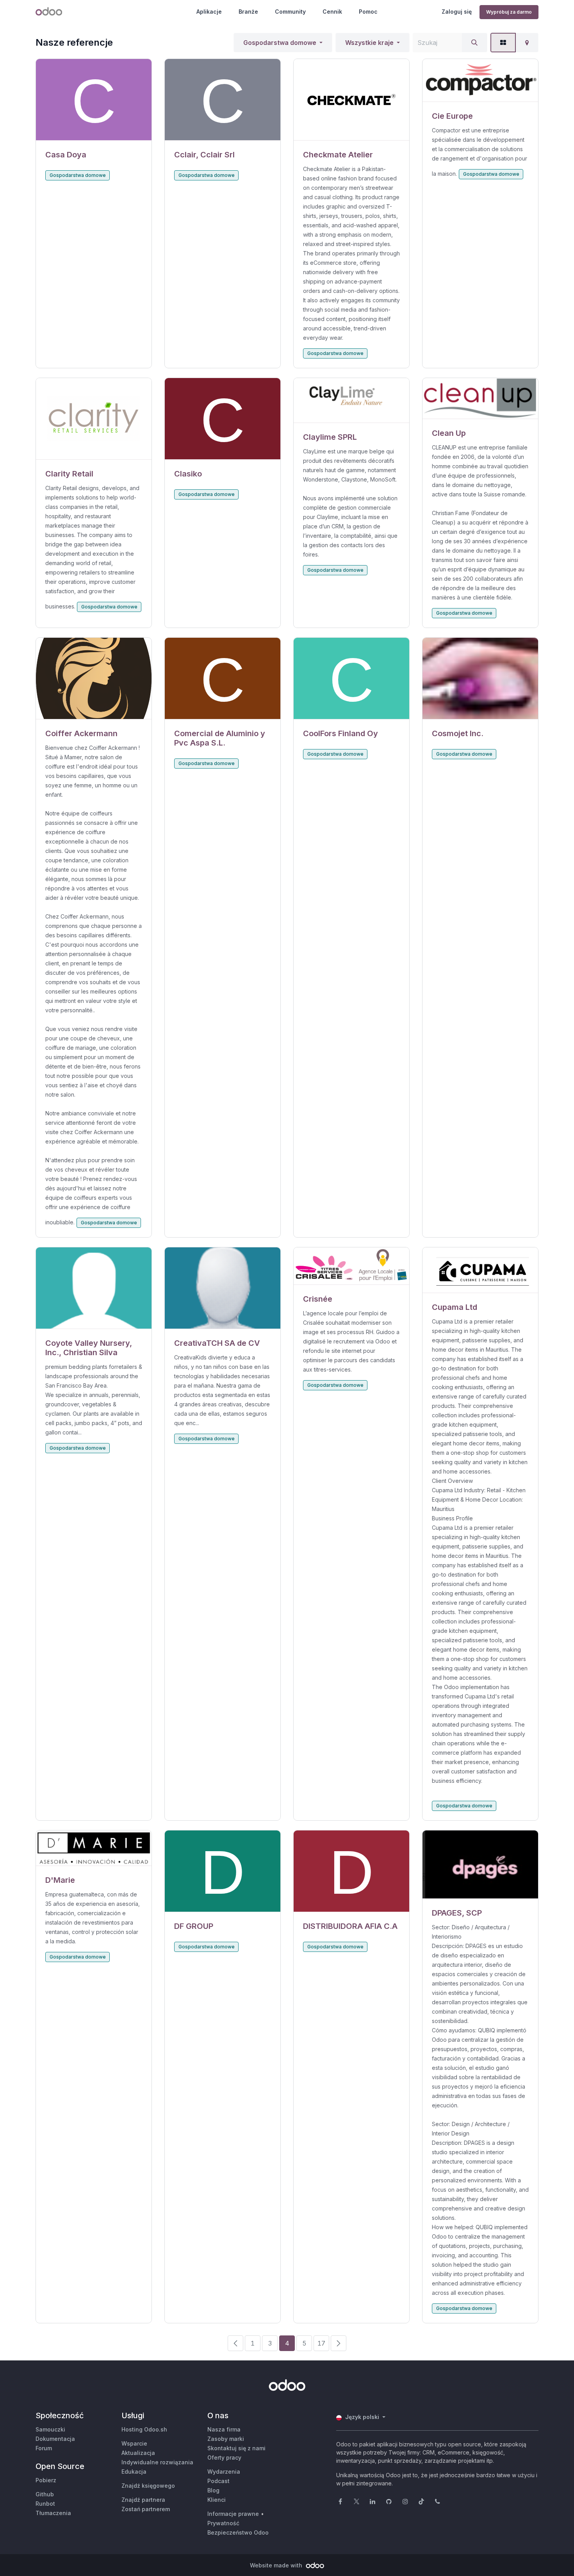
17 (321, 2343)
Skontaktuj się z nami (236, 2448)
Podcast (218, 2481)
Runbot (45, 2504)
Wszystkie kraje (369, 43)
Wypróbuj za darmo (509, 12)
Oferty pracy (224, 2457)
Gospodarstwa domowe (280, 43)
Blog (213, 2490)
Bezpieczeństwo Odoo (238, 2532)
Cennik (332, 12)
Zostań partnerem (146, 2509)
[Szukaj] (474, 43)
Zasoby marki (226, 2439)
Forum (44, 2448)
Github (45, 2494)
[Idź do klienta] (94, 100)
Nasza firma (224, 2429)
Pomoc (368, 12)
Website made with (277, 2565)
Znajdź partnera (143, 2500)
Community (290, 12)
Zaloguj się (457, 12)
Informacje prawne (233, 2514)
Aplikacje (209, 12)
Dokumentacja (55, 2439)
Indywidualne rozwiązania (157, 2462)
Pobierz (46, 2480)
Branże (248, 12)
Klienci (217, 2500)
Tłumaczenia (53, 2513)
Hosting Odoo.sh (144, 2429)
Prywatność (223, 2523)
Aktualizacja (138, 2453)
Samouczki (50, 2429)
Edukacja (134, 2472)
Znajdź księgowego (148, 2486)
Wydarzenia (224, 2472)
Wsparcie (134, 2443)
